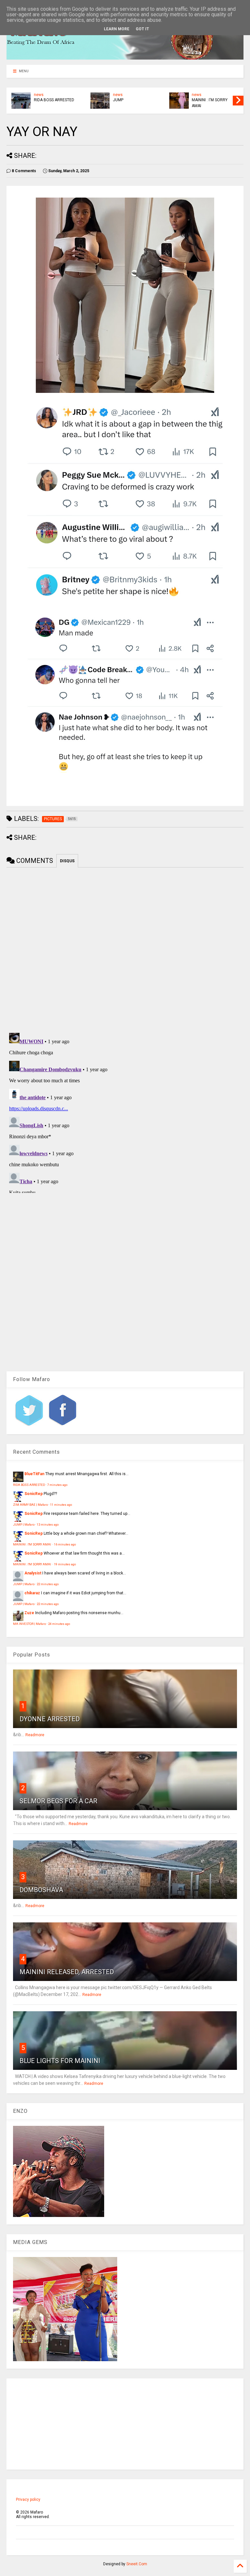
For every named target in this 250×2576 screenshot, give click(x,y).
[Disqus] (125, 1112)
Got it (142, 29)
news (39, 95)
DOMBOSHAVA (41, 1890)
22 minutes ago (48, 1584)
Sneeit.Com (137, 2564)
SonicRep (34, 1494)
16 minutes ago (65, 1544)
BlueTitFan (34, 1474)
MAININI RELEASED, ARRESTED (67, 1972)
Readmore (35, 1735)
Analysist (33, 1573)
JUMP (118, 100)
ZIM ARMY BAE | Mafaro (30, 1505)
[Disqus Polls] (125, 949)
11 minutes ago (61, 1505)
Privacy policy (28, 2500)
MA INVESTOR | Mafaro (29, 1624)
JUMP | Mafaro (24, 1524)
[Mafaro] (125, 57)
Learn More (117, 29)
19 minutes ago (65, 1564)
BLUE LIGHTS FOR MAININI (60, 2061)
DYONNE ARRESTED (50, 1719)
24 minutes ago (59, 1624)
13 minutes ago (48, 1524)
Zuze (29, 1613)
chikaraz (32, 1593)
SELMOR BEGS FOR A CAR (58, 1801)
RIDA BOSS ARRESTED (54, 100)
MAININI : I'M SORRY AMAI (210, 103)
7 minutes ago (57, 1485)
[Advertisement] (125, 2424)
